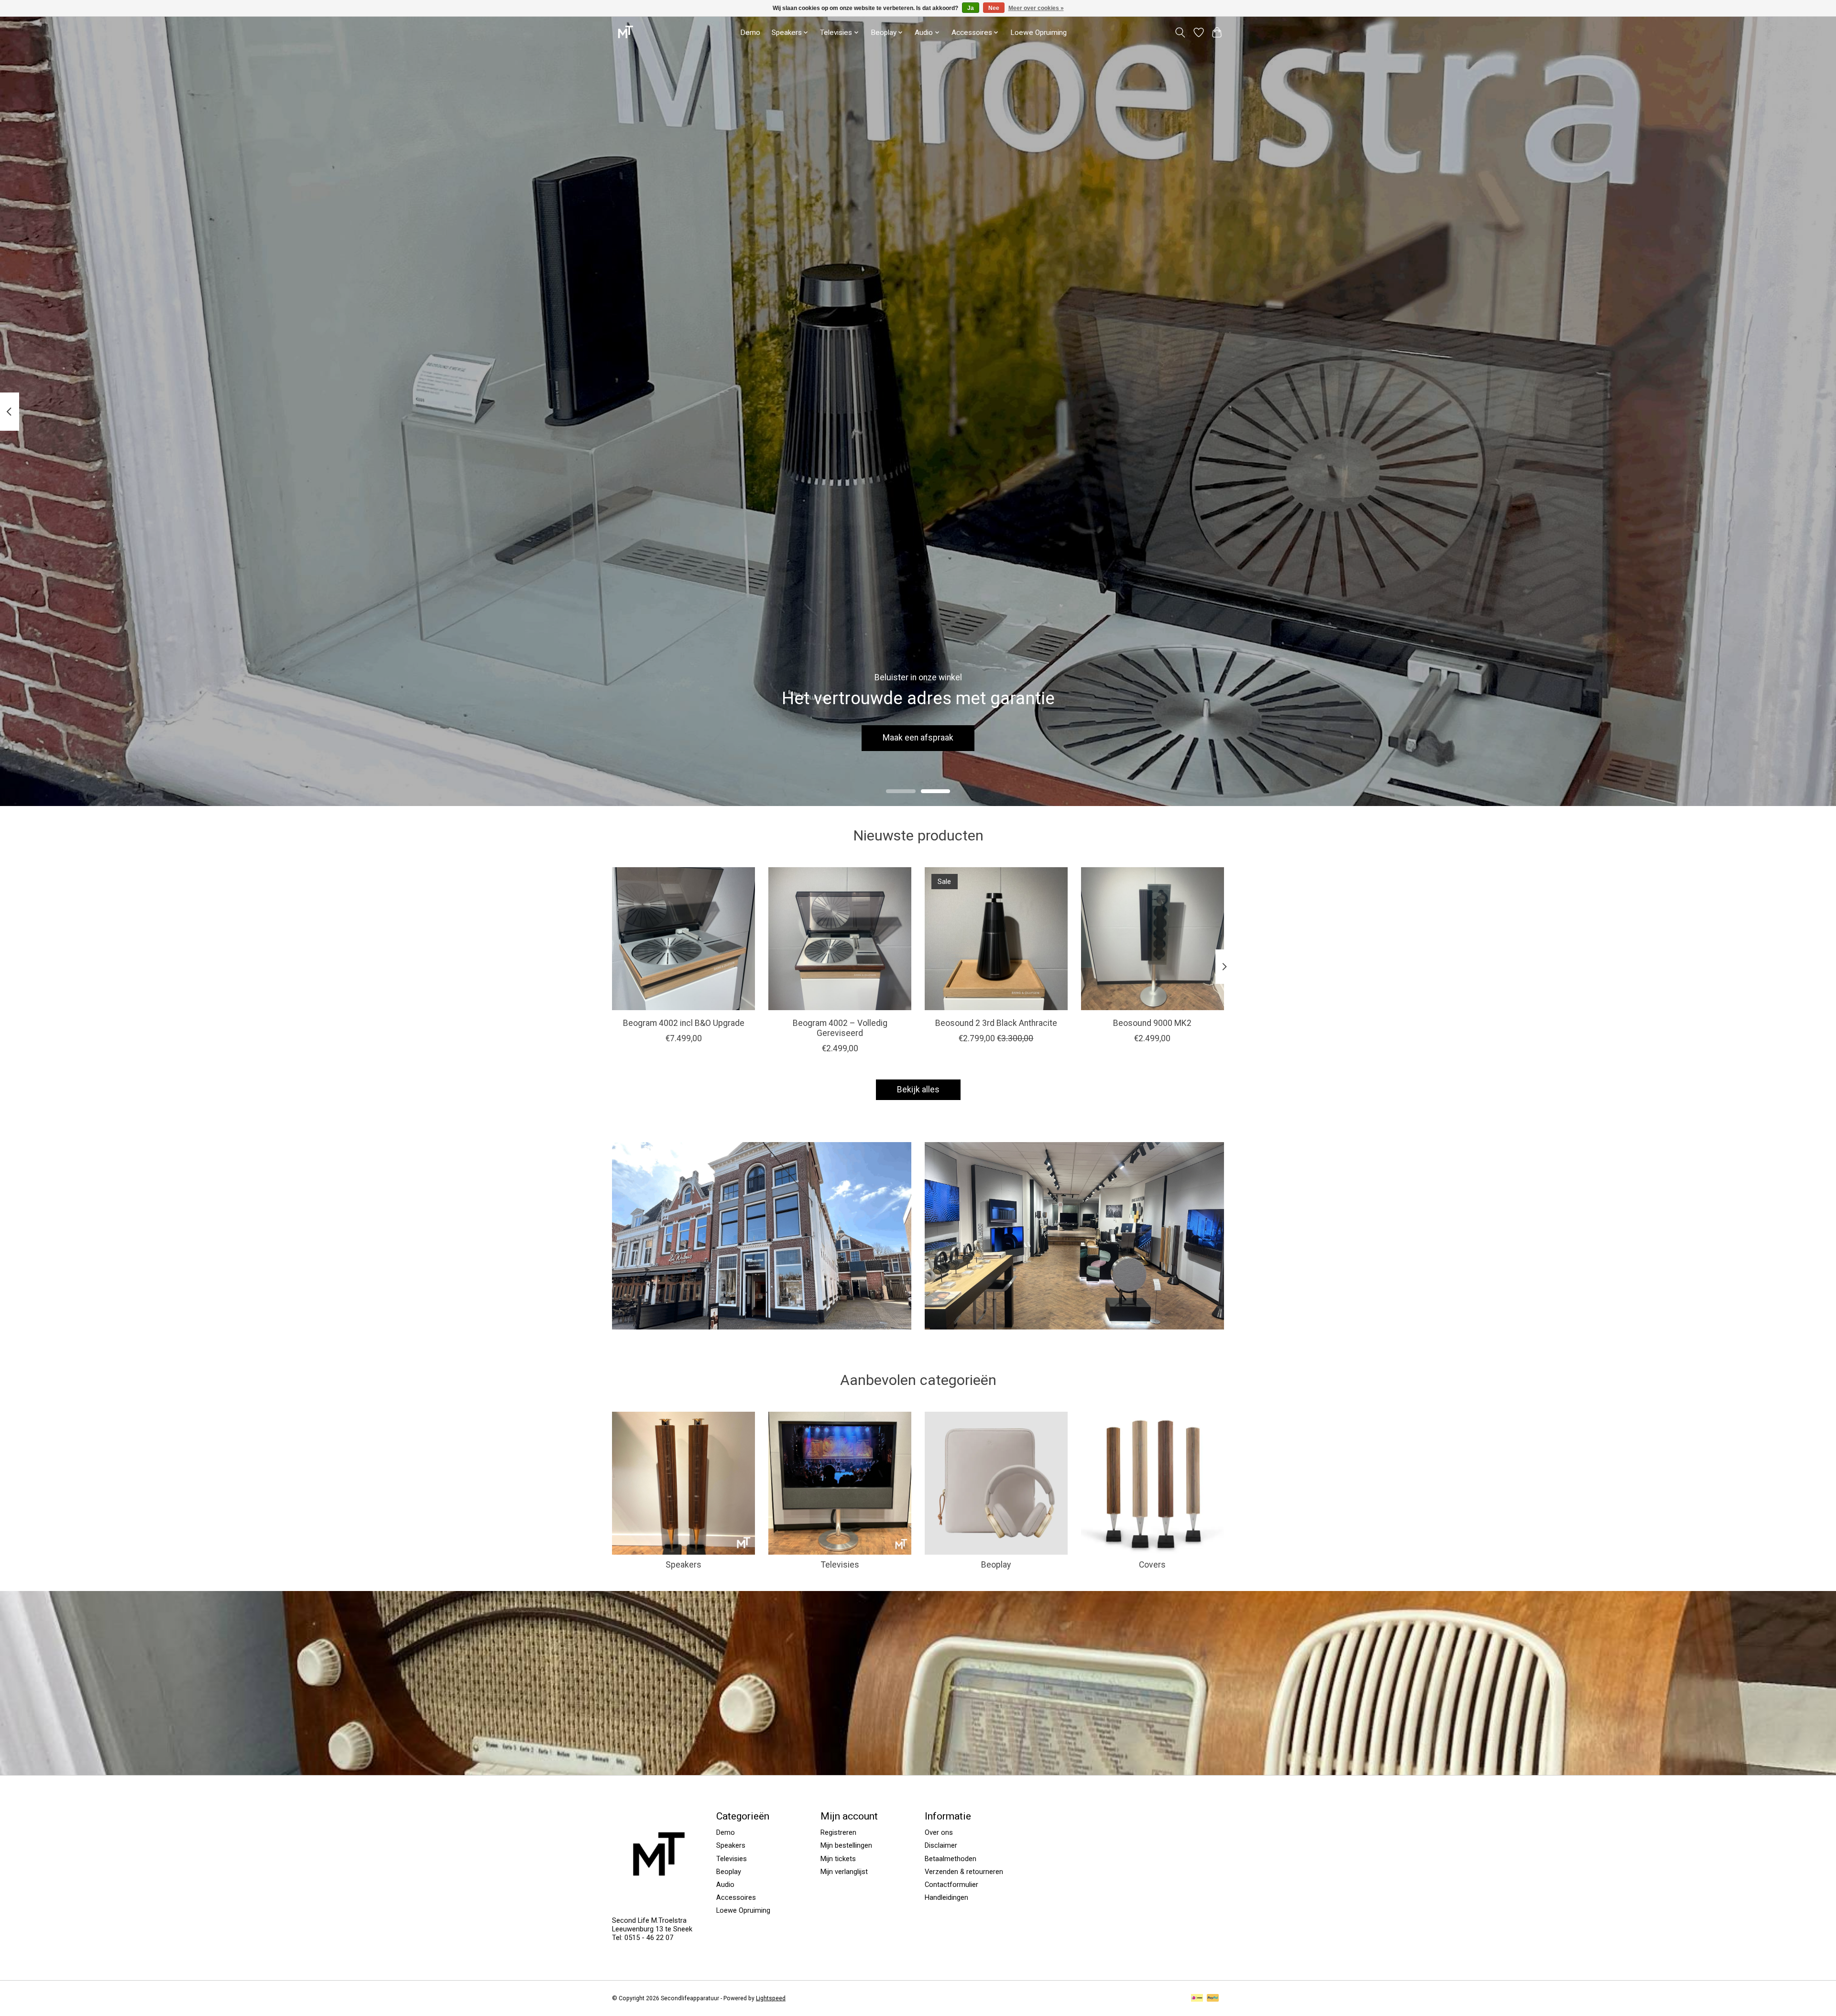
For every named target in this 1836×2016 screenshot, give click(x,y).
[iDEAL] (1197, 1999)
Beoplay (996, 1565)
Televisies (840, 1565)
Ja (971, 8)
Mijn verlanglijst (844, 1872)
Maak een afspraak (918, 738)
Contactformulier (951, 1885)
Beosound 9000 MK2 (1152, 1023)
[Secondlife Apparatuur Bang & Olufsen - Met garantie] (625, 32)
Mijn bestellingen (846, 1845)
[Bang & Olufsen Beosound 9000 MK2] (1153, 939)
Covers (1152, 1565)
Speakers (683, 1565)
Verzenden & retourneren (964, 1872)
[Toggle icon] (1180, 33)
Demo (750, 33)
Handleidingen (946, 1897)
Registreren (838, 1832)
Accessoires (736, 1897)
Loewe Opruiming (1038, 33)
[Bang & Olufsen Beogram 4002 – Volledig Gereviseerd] (840, 939)
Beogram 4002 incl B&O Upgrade (684, 1023)
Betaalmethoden (951, 1859)
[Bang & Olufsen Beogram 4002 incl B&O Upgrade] (683, 939)
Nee (994, 8)
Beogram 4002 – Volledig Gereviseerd (840, 1028)
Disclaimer (941, 1845)
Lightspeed (771, 1998)
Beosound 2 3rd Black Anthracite (996, 1023)
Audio (725, 1885)
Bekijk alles (918, 1090)
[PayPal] (1213, 1999)
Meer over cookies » (1036, 8)
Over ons (939, 1832)
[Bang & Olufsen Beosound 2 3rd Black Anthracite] (996, 939)
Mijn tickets (838, 1859)
